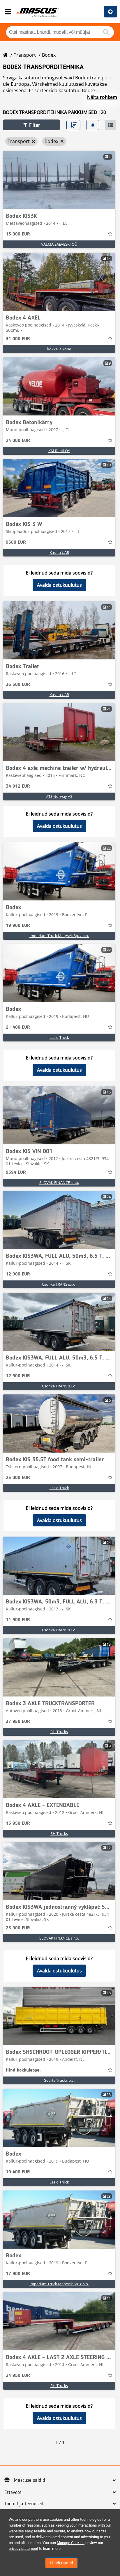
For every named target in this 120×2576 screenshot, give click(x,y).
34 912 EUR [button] (18, 786)
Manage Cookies (71, 2543)
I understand (61, 2563)
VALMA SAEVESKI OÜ (59, 244)
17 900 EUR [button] (18, 2274)
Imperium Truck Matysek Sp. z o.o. (59, 936)
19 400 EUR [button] (18, 2172)
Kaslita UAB (59, 552)
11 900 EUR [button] (18, 1620)
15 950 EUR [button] (18, 1824)
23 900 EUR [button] (18, 1928)
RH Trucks (59, 1732)
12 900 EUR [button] (18, 1274)
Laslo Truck (59, 1037)
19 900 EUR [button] (18, 926)
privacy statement (23, 2549)
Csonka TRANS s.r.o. (59, 1284)
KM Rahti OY (59, 451)
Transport (25, 55)
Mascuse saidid (30, 2480)
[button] (31, 125)
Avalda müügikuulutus (110, 12)
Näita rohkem (102, 97)
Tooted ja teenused (24, 2504)
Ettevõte (13, 2493)
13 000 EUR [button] (18, 234)
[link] (59, 180)
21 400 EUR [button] (18, 1027)
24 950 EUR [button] (18, 2376)
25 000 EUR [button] (18, 1478)
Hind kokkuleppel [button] (23, 2070)
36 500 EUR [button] (18, 685)
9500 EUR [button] (16, 543)
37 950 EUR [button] (18, 1722)
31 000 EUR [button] (18, 339)
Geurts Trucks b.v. (59, 2080)
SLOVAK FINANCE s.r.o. (59, 1182)
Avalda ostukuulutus (59, 585)
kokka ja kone (59, 349)
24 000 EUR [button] (18, 441)
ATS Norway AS (59, 796)
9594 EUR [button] (16, 1173)
